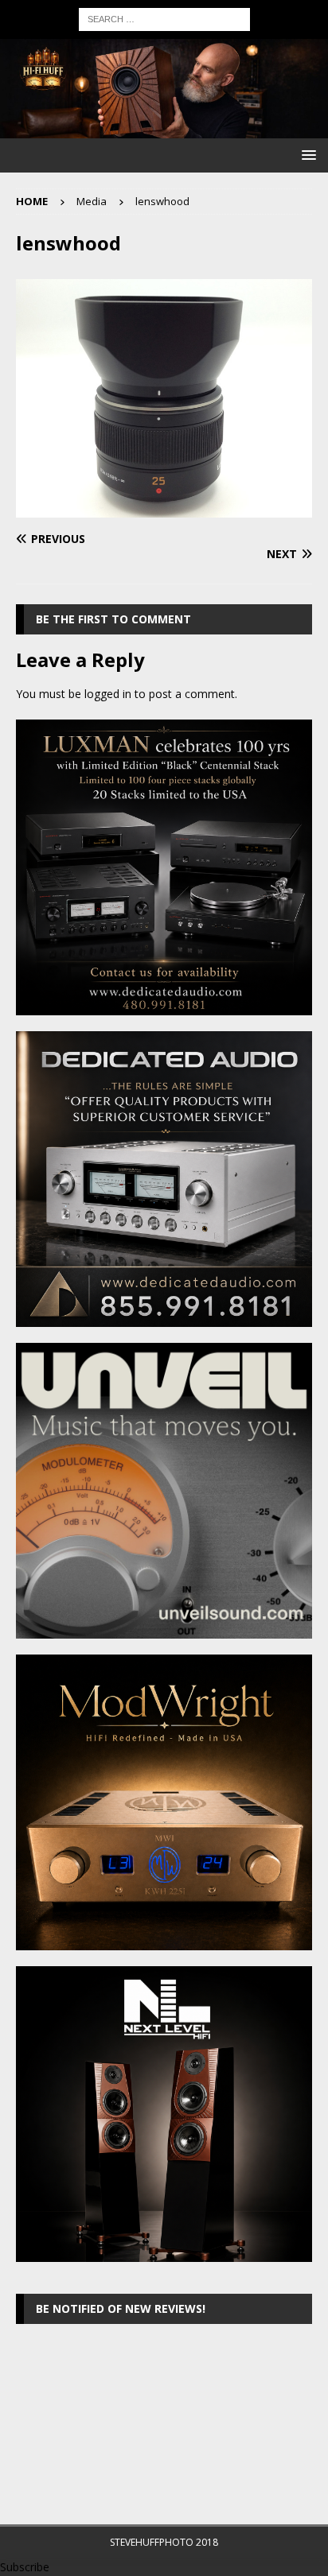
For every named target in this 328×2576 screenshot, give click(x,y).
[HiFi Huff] (164, 129)
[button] (306, 155)
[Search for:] (164, 18)
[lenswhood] (164, 508)
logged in (108, 694)
